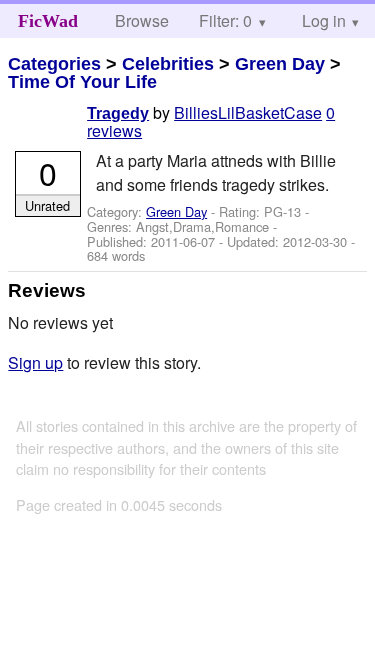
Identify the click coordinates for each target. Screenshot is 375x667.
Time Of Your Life (82, 82)
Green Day (280, 64)
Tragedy (118, 113)
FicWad (48, 21)
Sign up (35, 362)
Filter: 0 (225, 20)
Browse (142, 20)
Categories (54, 64)
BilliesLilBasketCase (248, 112)
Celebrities (168, 64)
